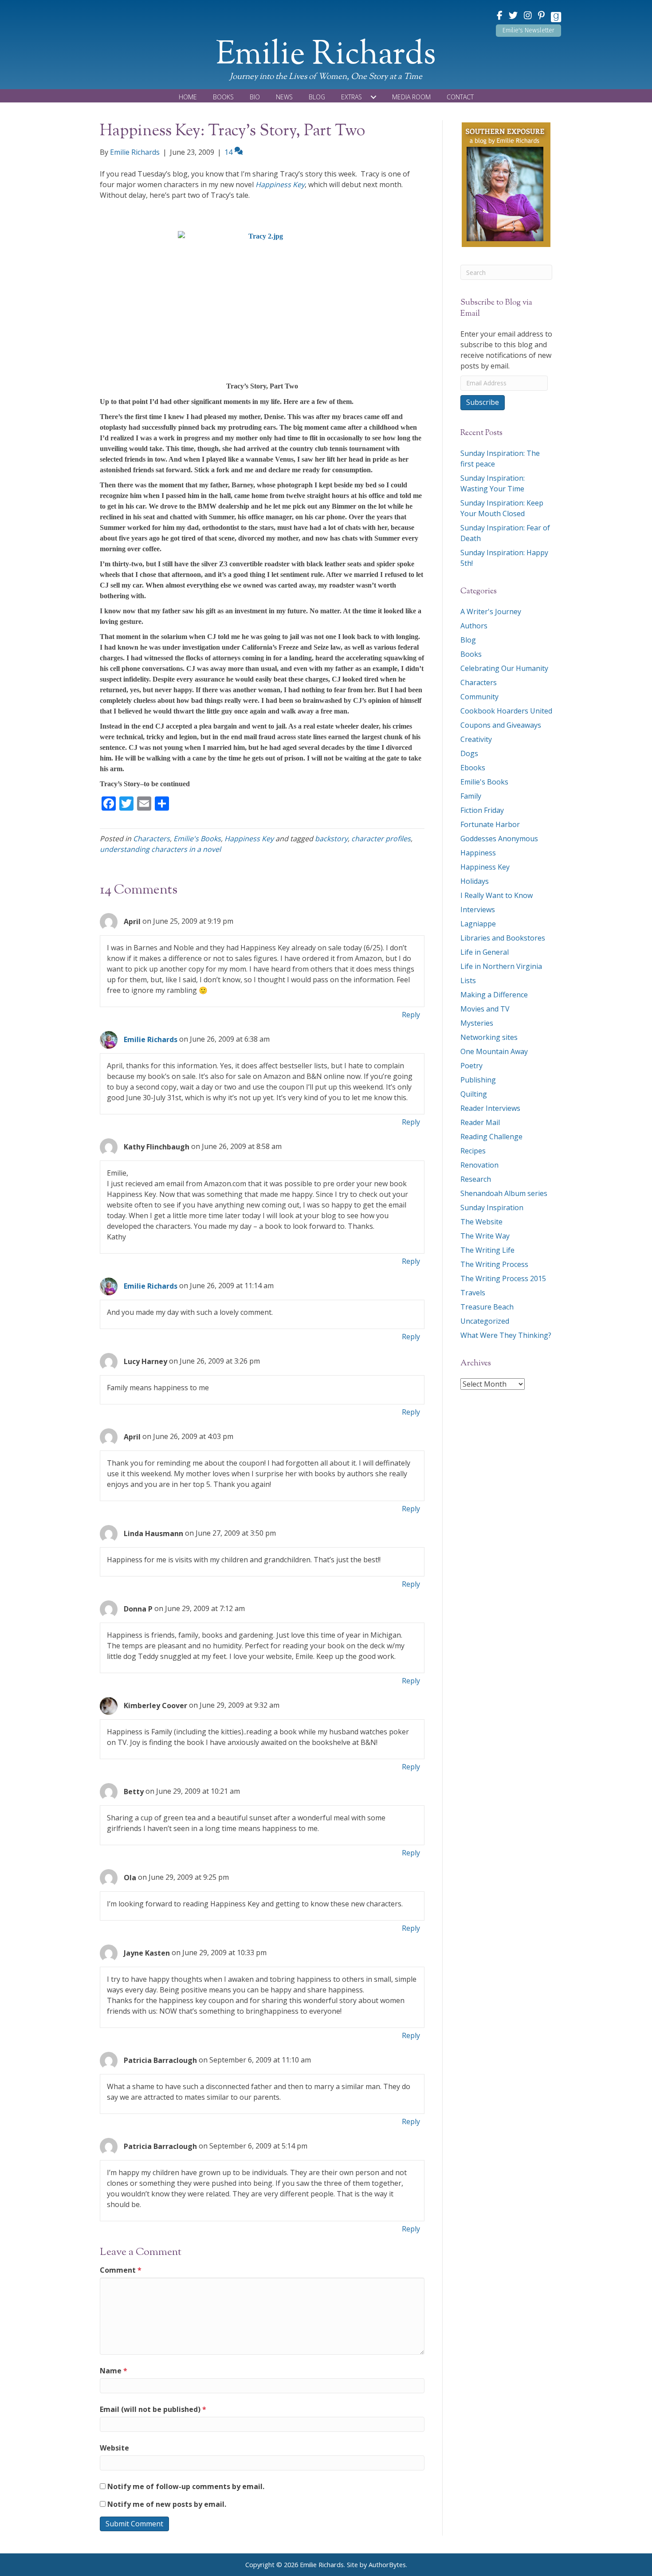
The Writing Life (487, 1250)
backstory (331, 839)
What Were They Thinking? (506, 1335)
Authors (474, 626)
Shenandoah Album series (504, 1193)
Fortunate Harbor (490, 824)
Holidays (475, 881)
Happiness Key (280, 184)
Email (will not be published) (153, 2409)
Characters (151, 839)
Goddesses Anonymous (499, 839)
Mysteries (477, 1023)
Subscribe (483, 402)
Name (114, 2371)
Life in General (485, 952)
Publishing (478, 1080)
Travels (473, 1293)
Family (471, 796)
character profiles (381, 839)
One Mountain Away (494, 1051)
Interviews (478, 910)
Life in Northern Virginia (501, 966)
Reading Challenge (491, 1137)
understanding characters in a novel (160, 849)
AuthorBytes (387, 2565)
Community (479, 697)
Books (471, 654)
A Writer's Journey (491, 612)
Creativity (476, 739)
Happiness (478, 853)
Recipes (473, 1151)
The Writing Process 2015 (503, 1278)
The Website (481, 1222)
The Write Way (485, 1236)
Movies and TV (485, 1009)
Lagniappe (478, 924)
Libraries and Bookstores (503, 938)
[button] (528, 31)
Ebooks (473, 768)
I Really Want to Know (497, 895)
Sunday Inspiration (492, 1208)
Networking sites (489, 1037)
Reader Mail (480, 1122)
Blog (468, 640)
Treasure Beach (487, 1307)
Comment (121, 2270)
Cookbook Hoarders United (506, 711)
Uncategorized (485, 1321)
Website (114, 2448)
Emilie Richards (151, 1039)
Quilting (474, 1094)
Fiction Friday (482, 810)
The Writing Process (494, 1264)
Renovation (479, 1165)
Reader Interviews (490, 1108)
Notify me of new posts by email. (167, 2504)
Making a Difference (494, 995)
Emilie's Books (197, 839)
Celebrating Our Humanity (504, 668)
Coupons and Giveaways (501, 725)
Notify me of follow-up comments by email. (186, 2486)
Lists (468, 980)
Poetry (471, 1066)
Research (476, 1179)
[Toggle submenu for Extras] (373, 97)
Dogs (469, 753)
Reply (411, 1015)
